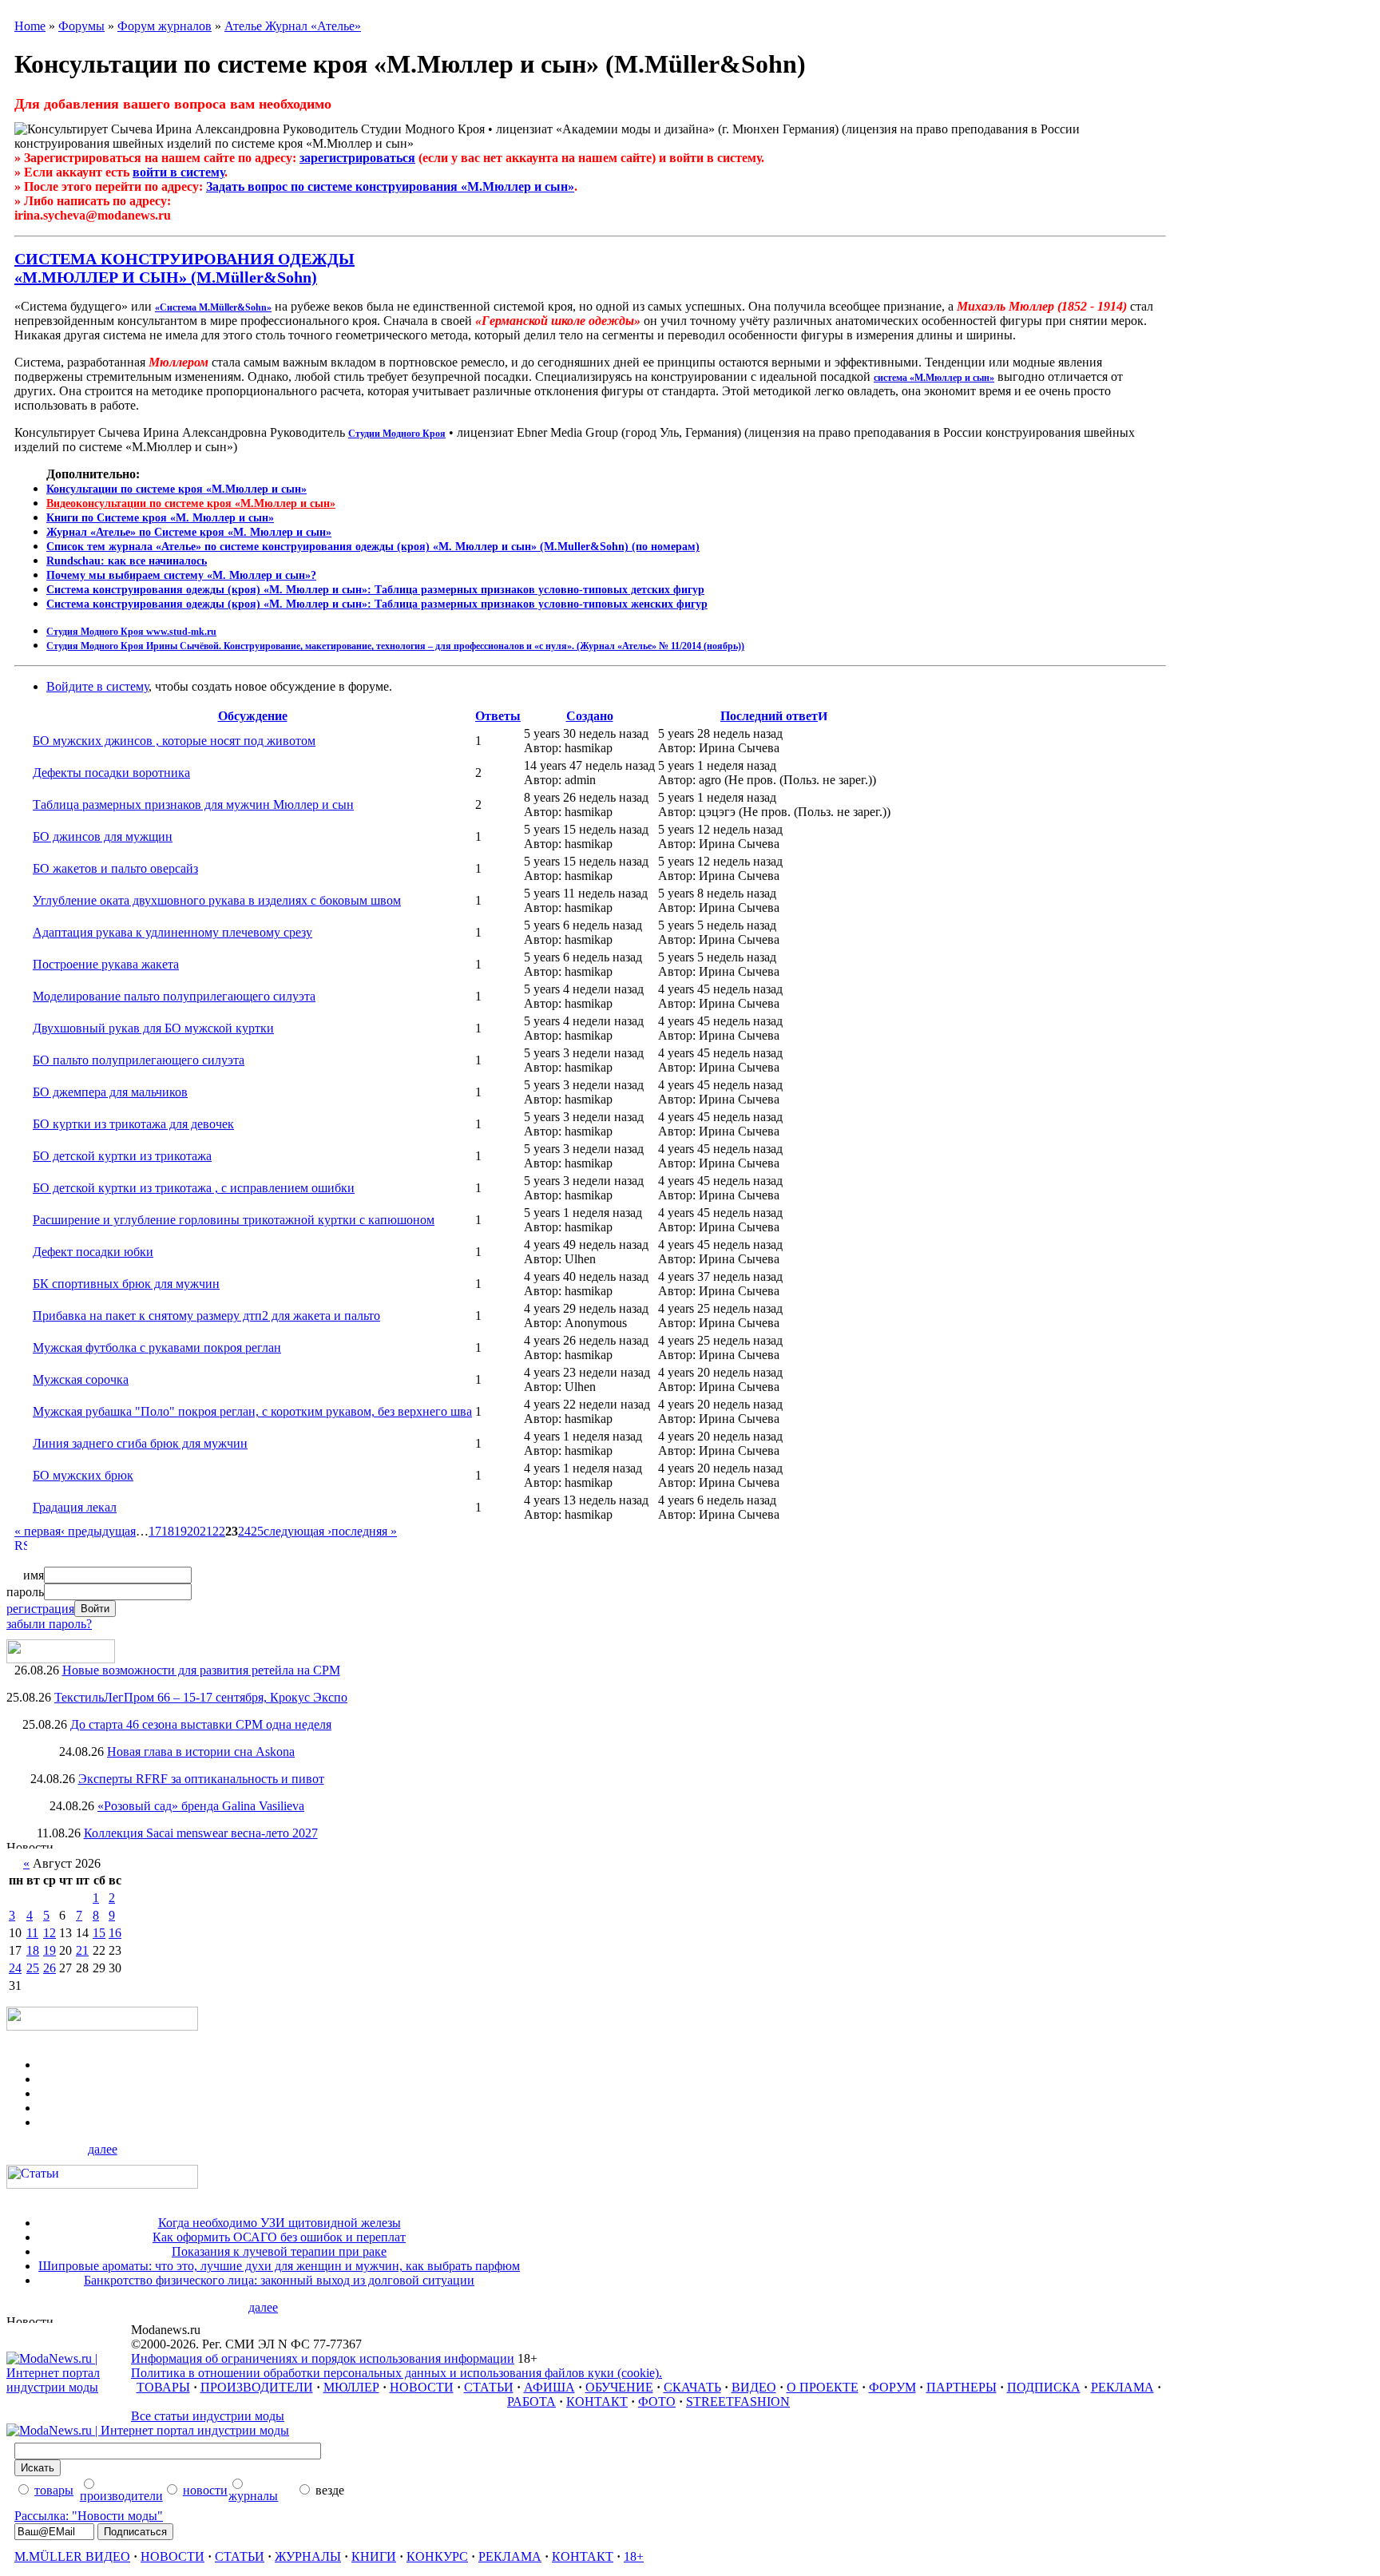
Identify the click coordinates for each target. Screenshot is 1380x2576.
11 (32, 1933)
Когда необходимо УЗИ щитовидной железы (280, 2223)
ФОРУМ (892, 2387)
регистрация (40, 1609)
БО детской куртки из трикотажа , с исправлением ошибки (194, 1188)
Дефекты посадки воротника (111, 773)
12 (50, 1933)
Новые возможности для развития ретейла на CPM (201, 1670)
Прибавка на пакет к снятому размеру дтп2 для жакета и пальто (206, 1316)
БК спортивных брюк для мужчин (126, 1284)
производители (121, 2496)
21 (206, 1531)
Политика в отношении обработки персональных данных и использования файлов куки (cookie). (397, 2373)
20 (193, 1531)
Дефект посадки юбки (93, 1252)
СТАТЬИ (489, 2387)
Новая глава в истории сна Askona (201, 1752)
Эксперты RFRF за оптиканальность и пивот (201, 1779)
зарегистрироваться (357, 158)
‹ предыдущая (98, 1531)
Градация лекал (75, 1507)
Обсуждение (253, 716)
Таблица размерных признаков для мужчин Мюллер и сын (193, 805)
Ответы (498, 716)
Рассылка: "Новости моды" (89, 2516)
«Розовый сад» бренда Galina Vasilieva (201, 1806)
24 (244, 1531)
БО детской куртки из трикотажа (122, 1156)
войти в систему (178, 172)
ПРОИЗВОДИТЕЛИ (257, 2387)
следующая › (297, 1531)
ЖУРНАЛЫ (308, 2556)
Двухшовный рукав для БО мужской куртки (153, 1028)
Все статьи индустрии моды (208, 2416)
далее (103, 2149)
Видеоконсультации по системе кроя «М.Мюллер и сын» (191, 503)
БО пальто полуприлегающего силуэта (139, 1060)
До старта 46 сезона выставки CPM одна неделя (201, 1724)
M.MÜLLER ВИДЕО (72, 2556)
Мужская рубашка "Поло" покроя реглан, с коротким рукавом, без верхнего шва (252, 1411)
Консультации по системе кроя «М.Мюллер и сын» (176, 489)
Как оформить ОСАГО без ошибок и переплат (279, 2237)
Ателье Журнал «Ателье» (293, 26)
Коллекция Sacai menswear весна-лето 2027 (201, 1833)
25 (257, 1531)
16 (115, 1933)
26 (50, 1968)
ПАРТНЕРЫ (962, 2387)
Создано (590, 716)
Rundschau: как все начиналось (127, 561)
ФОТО (657, 2402)
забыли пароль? (49, 1624)
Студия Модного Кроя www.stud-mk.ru (131, 632)
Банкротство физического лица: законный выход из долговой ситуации (279, 2280)
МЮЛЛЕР (351, 2387)
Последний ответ (769, 716)
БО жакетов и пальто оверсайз (115, 868)
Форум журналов (165, 26)
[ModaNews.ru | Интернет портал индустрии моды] (69, 2387)
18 (168, 1531)
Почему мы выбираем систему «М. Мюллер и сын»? (181, 575)
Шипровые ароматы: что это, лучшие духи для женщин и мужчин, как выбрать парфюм (279, 2266)
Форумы (81, 26)
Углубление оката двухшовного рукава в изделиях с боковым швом (217, 900)
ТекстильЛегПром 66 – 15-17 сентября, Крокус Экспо (201, 1697)
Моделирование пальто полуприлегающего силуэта (174, 996)
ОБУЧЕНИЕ (619, 2387)
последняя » (364, 1531)
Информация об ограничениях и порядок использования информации (323, 2358)
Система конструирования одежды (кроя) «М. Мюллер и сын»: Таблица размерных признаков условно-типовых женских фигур (377, 604)
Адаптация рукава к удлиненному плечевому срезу (172, 932)
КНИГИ (374, 2556)
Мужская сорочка (81, 1379)
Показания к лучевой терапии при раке (279, 2251)
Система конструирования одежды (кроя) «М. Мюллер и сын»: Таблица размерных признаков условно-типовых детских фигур (375, 590)
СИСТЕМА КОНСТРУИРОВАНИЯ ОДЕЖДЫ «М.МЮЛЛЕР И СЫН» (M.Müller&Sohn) (184, 268)
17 (155, 1531)
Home (30, 26)
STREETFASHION (738, 2402)
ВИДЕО (754, 2387)
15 (99, 1933)
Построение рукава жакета (106, 964)
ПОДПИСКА (1044, 2387)
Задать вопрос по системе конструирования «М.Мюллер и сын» (390, 186)
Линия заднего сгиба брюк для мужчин (140, 1443)
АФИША (549, 2387)
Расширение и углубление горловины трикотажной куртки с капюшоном (234, 1220)
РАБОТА (531, 2402)
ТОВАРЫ (163, 2387)
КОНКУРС (437, 2556)
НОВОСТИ (422, 2387)
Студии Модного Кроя (397, 434)
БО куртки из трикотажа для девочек (133, 1124)
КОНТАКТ (597, 2402)
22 (219, 1531)
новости (205, 2490)
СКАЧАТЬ (692, 2387)
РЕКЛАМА (1122, 2387)
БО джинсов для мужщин (103, 836)
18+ (634, 2556)
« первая (38, 1531)
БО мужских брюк (83, 1475)
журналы (253, 2496)
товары (54, 2490)
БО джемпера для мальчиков (110, 1092)
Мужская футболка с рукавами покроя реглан (157, 1347)
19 (180, 1531)
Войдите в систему (97, 686)
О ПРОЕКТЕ (823, 2387)
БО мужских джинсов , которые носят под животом (174, 741)
